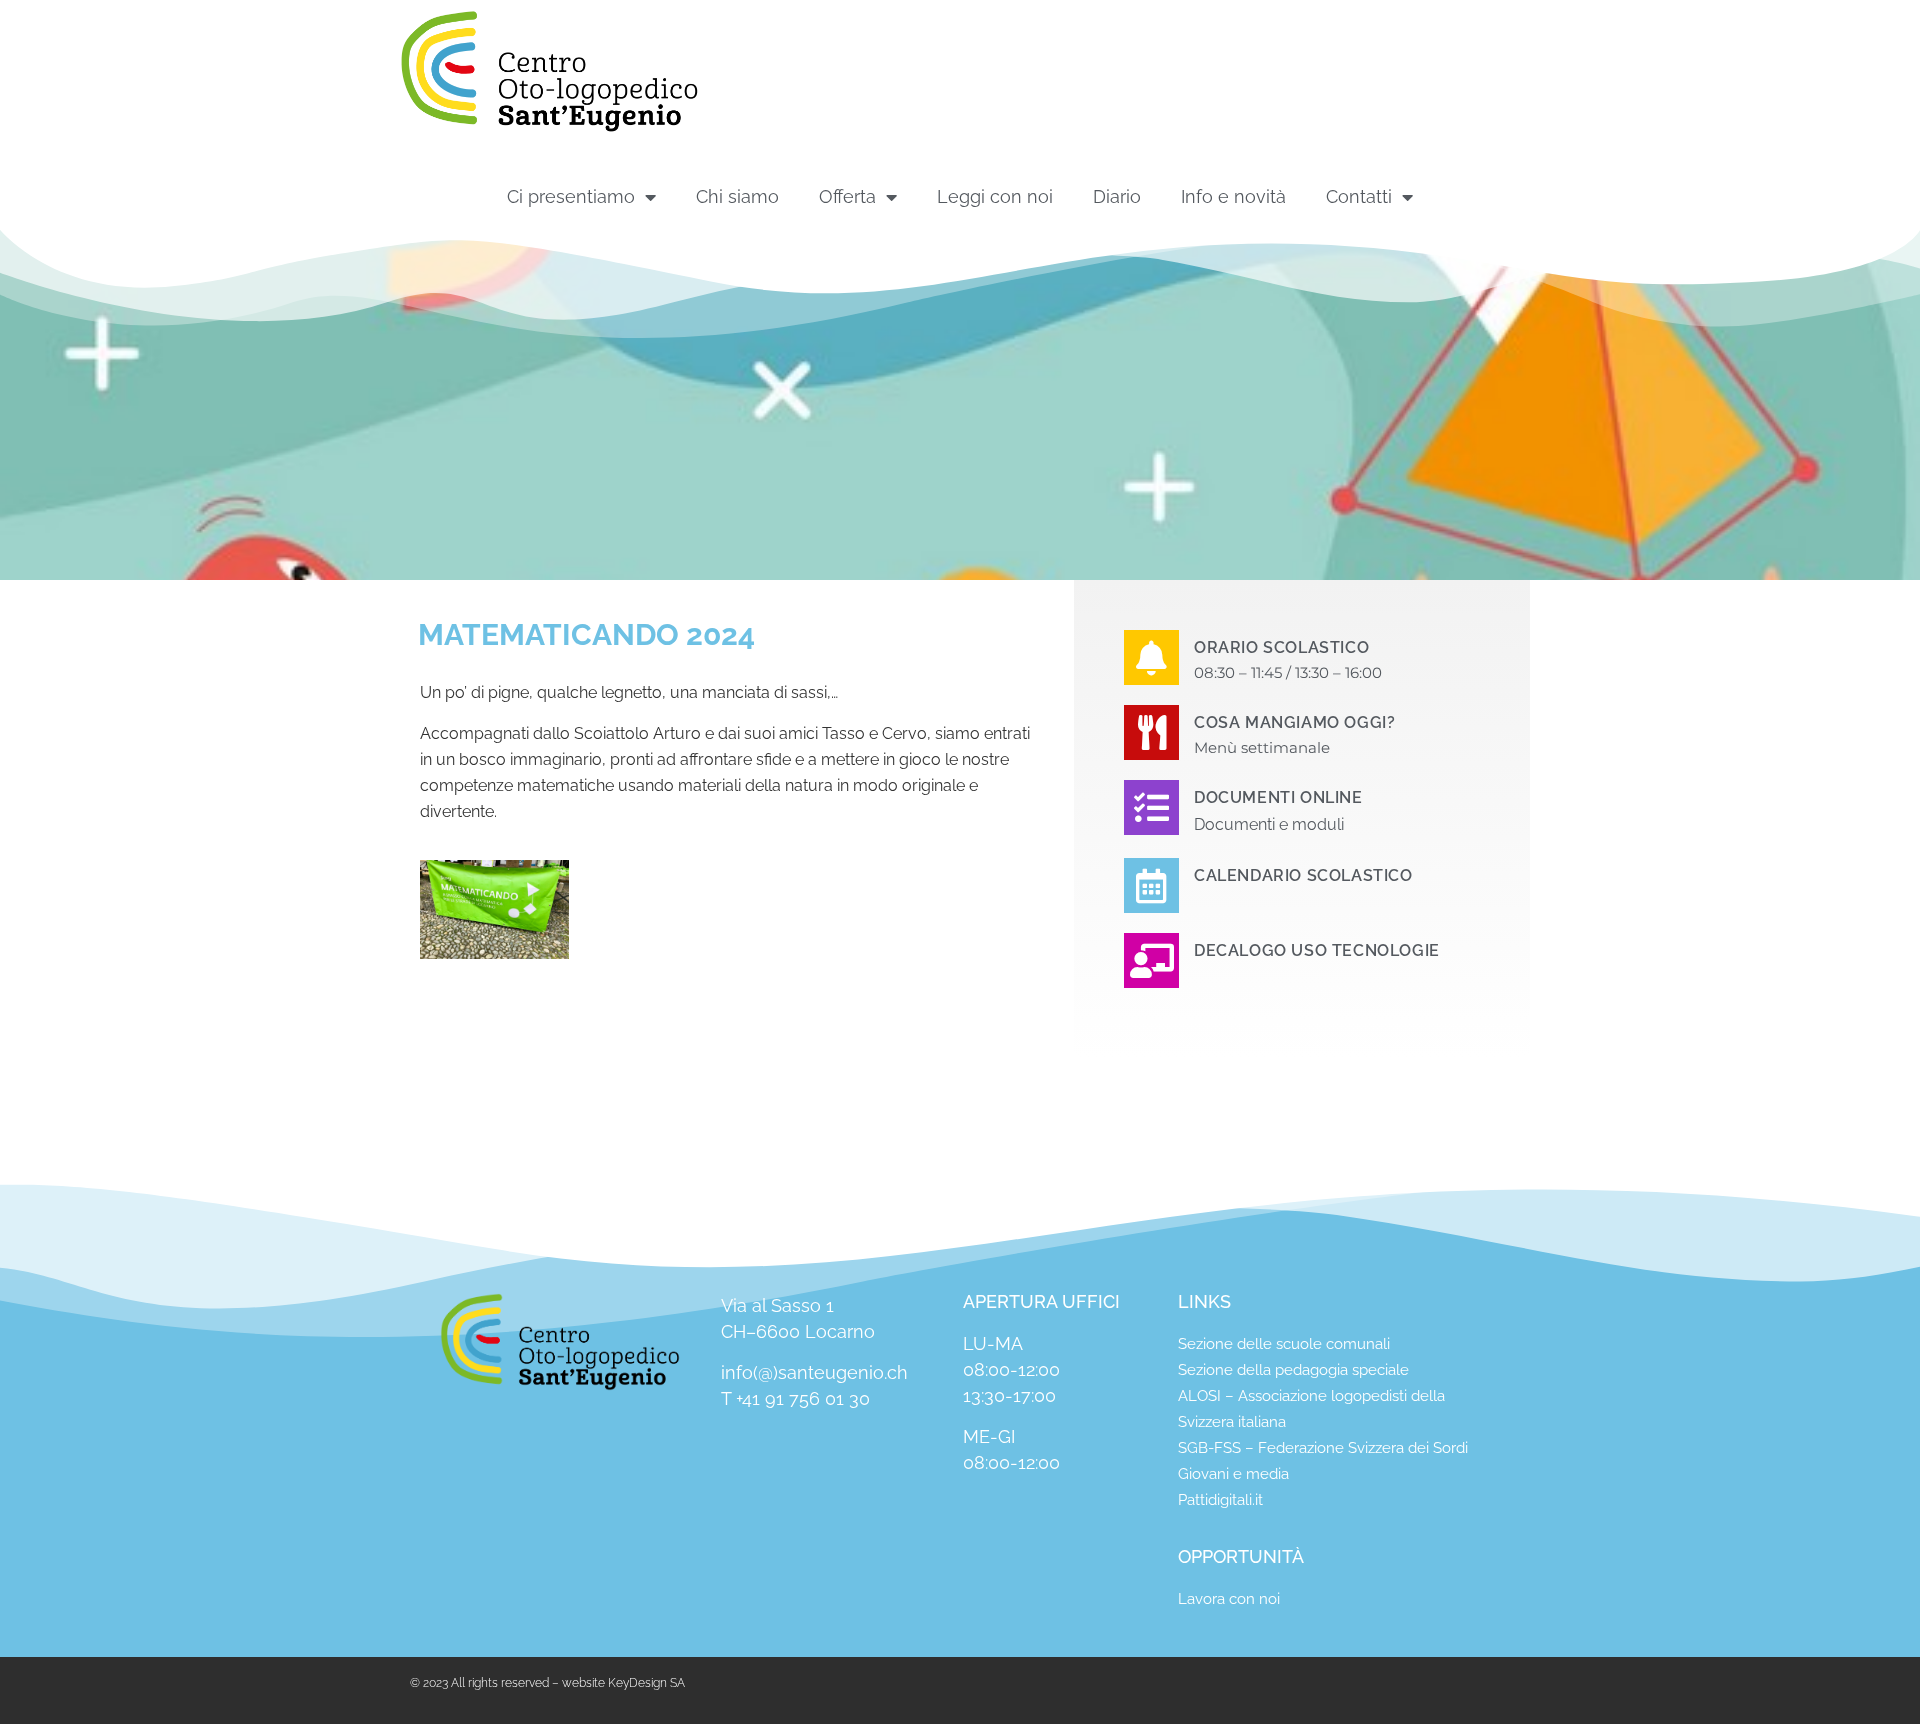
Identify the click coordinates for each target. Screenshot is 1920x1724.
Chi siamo (737, 196)
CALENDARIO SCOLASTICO (1303, 875)
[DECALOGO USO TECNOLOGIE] (1151, 960)
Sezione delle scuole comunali (1284, 1344)
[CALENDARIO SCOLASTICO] (1151, 885)
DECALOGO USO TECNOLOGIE (1317, 950)
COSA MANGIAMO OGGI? (1294, 722)
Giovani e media (1233, 1474)
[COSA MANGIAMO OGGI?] (1151, 732)
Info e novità (1233, 196)
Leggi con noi (995, 196)
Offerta (847, 196)
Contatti (1359, 196)
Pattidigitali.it (1220, 1500)
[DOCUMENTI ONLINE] (1151, 807)
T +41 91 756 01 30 (795, 1398)
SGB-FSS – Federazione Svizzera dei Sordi (1323, 1448)
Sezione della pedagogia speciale (1293, 1370)
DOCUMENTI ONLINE (1278, 797)
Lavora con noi (1229, 1599)
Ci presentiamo (571, 196)
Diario (1117, 196)
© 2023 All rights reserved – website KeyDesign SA (547, 1683)
